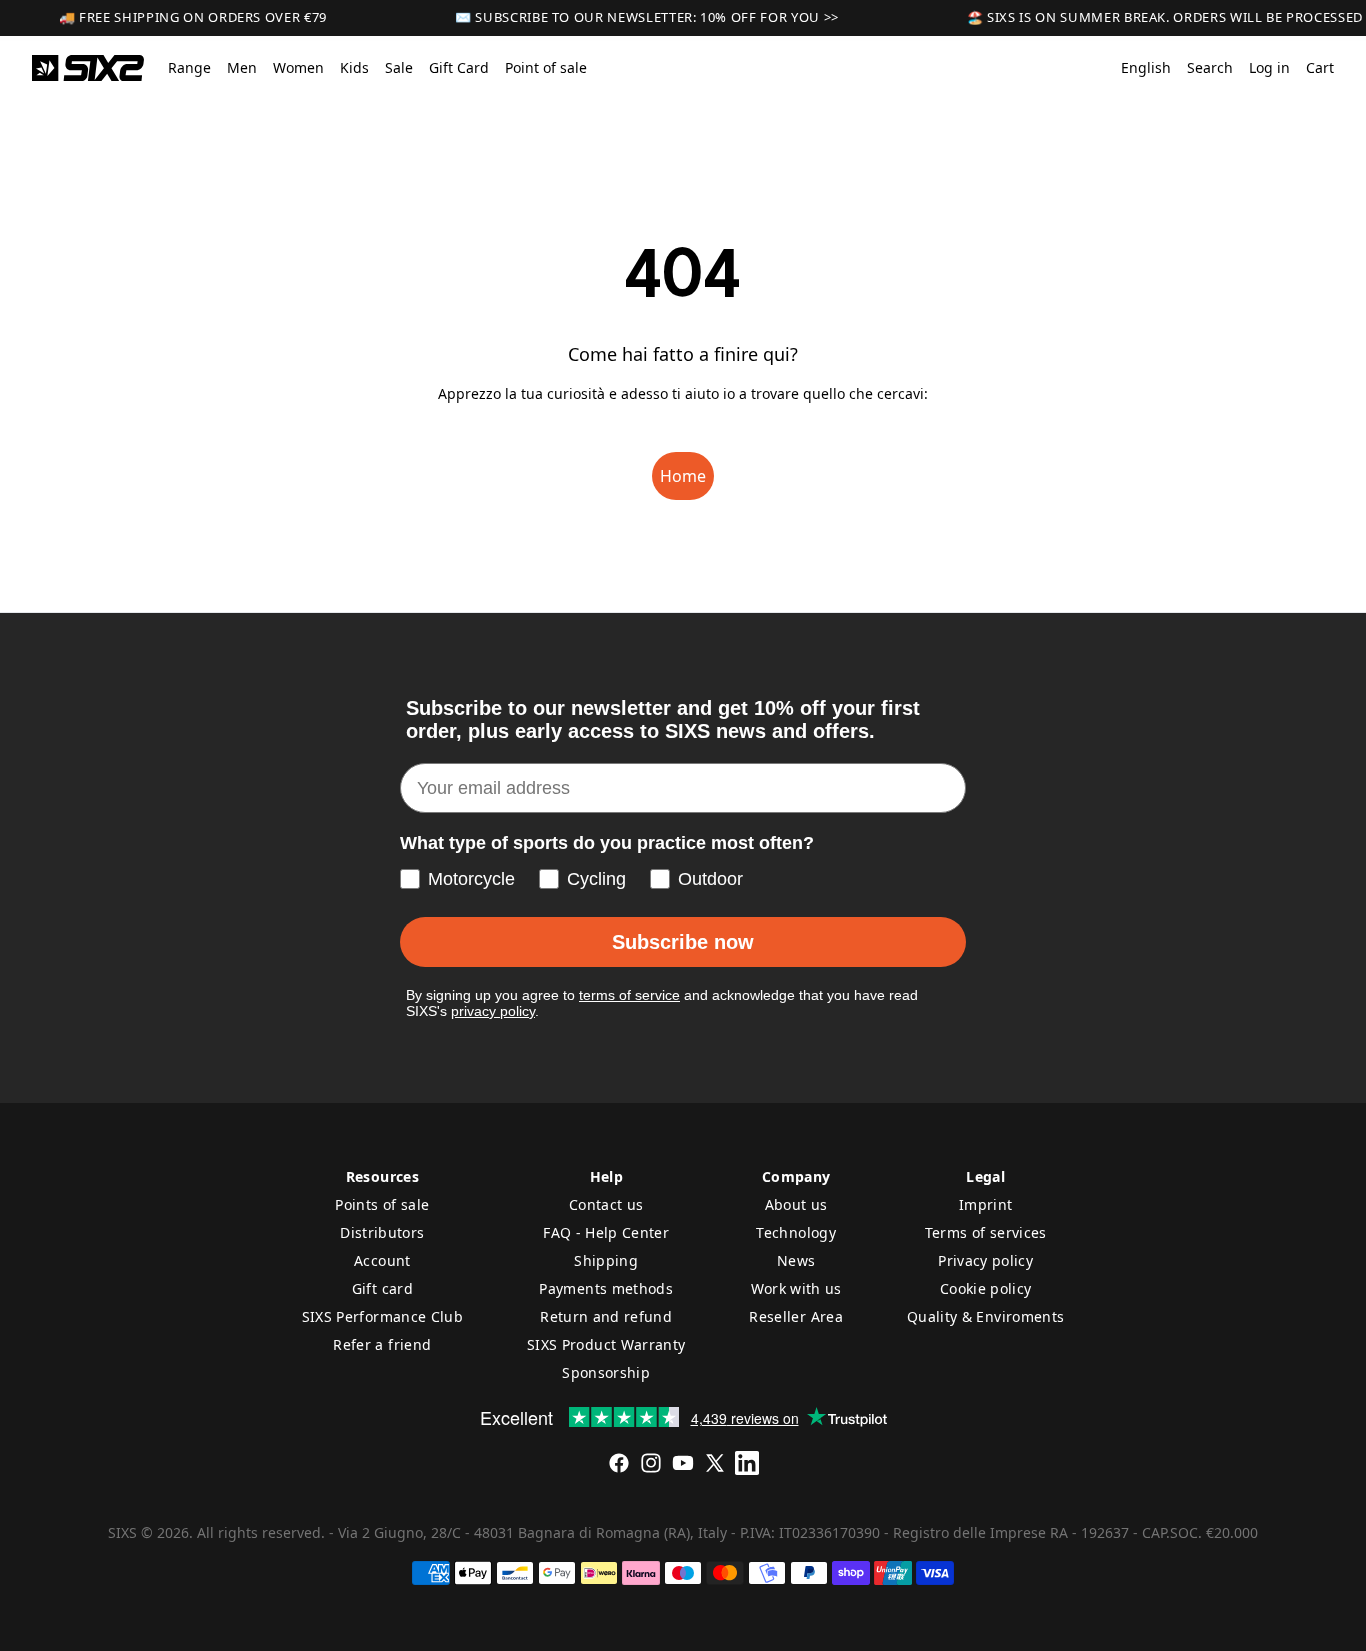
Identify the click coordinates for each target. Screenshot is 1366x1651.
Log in (1269, 67)
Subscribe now (683, 942)
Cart (1320, 67)
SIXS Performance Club (382, 1316)
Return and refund (606, 1316)
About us (796, 1204)
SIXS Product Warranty (606, 1344)
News (796, 1260)
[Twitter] (715, 1463)
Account (382, 1260)
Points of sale (382, 1204)
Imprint (985, 1204)
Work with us (796, 1288)
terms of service (629, 995)
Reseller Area (796, 1316)
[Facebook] (619, 1463)
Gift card (382, 1288)
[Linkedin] (747, 1463)
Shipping (606, 1260)
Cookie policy (986, 1288)
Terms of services (986, 1232)
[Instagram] (651, 1463)
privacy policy (493, 1011)
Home (683, 476)
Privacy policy (985, 1260)
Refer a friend (382, 1344)
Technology (796, 1232)
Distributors (382, 1232)
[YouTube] (683, 1463)
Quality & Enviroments (985, 1316)
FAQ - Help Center (606, 1232)
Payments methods (606, 1288)
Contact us (606, 1204)
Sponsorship (606, 1372)
